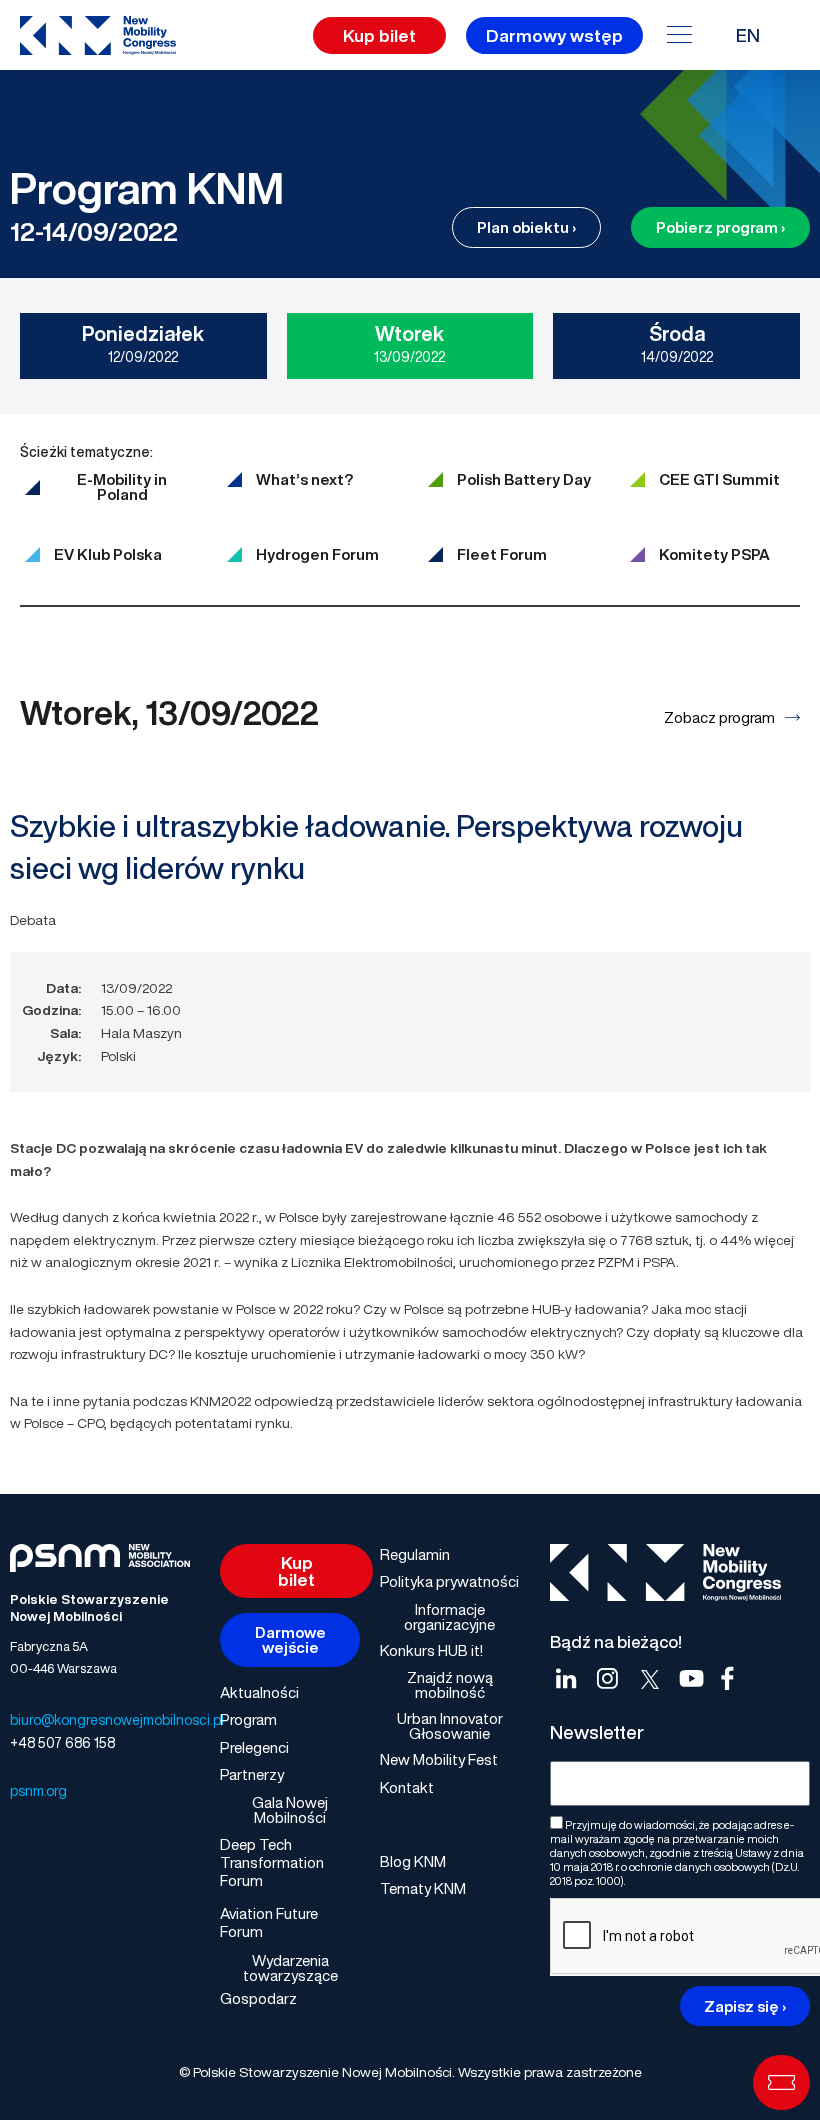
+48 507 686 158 (62, 1742)
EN (748, 35)
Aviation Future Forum (269, 1922)
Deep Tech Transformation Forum (272, 1862)
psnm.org (38, 1790)
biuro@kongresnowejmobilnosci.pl (117, 1719)
